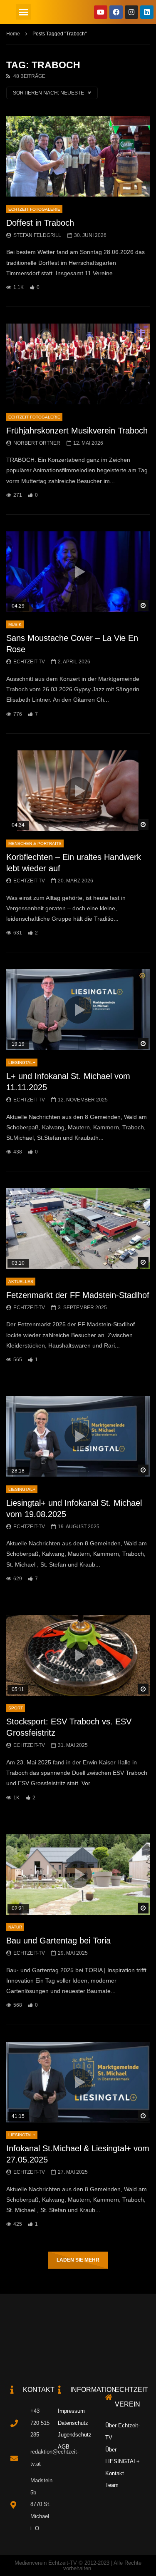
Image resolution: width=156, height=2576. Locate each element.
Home (13, 34)
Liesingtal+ (22, 1063)
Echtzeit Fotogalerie (34, 209)
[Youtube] (101, 12)
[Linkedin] (147, 12)
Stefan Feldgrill (37, 235)
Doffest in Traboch (40, 223)
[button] (24, 12)
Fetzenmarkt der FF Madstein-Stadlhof (78, 1295)
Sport (16, 1708)
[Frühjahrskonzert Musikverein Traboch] (78, 364)
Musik (15, 624)
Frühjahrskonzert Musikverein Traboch (77, 431)
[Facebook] (116, 12)
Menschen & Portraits (35, 843)
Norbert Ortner (37, 443)
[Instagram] (131, 12)
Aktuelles (21, 1282)
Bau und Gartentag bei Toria (58, 1941)
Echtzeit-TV (29, 662)
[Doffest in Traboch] (78, 156)
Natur (15, 1927)
